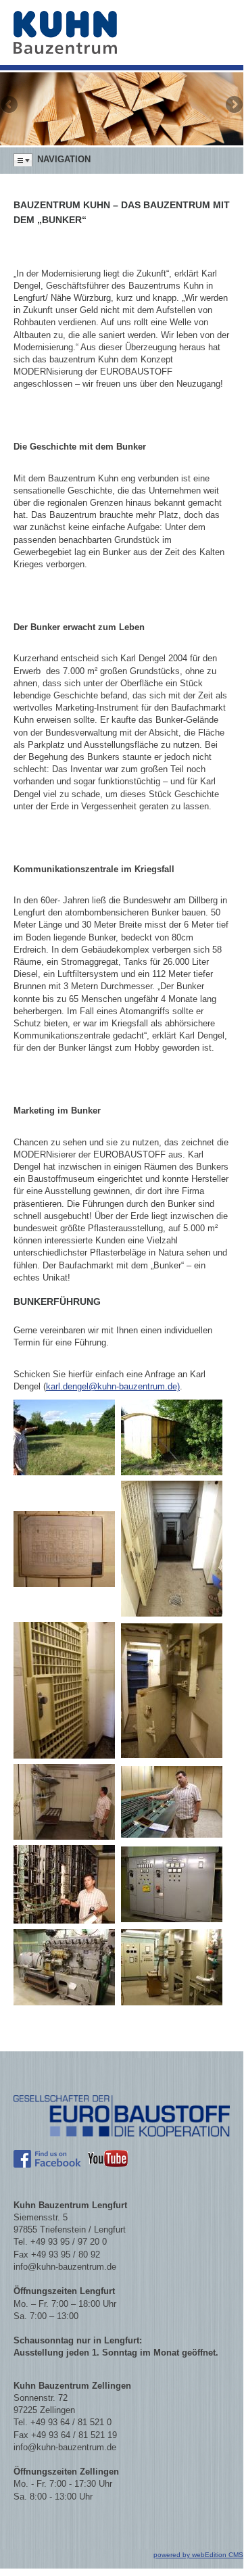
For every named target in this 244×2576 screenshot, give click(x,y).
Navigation (64, 159)
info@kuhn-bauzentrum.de (65, 2267)
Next (233, 105)
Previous (10, 105)
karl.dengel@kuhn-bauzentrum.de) (113, 1386)
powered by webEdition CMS (198, 2555)
